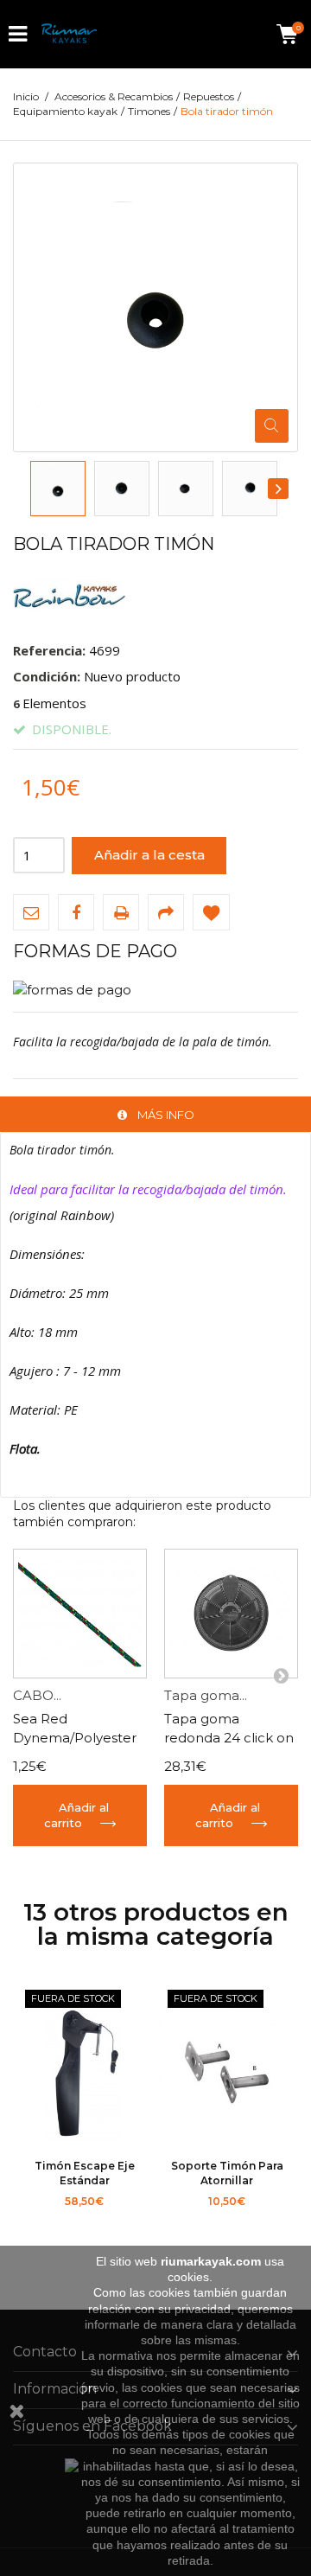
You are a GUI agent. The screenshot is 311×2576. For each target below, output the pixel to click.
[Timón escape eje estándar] (84, 2074)
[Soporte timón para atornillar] (227, 2074)
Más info (166, 1115)
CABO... (37, 1695)
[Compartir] (166, 912)
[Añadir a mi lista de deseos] (211, 912)
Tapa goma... (206, 1695)
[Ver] (125, 2222)
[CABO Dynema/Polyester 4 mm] (80, 1614)
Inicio (26, 96)
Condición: (47, 676)
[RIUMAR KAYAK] (69, 34)
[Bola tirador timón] (58, 489)
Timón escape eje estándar (85, 2173)
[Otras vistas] (31, 489)
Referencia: (49, 650)
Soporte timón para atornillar (227, 2173)
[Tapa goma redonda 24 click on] (231, 1614)
